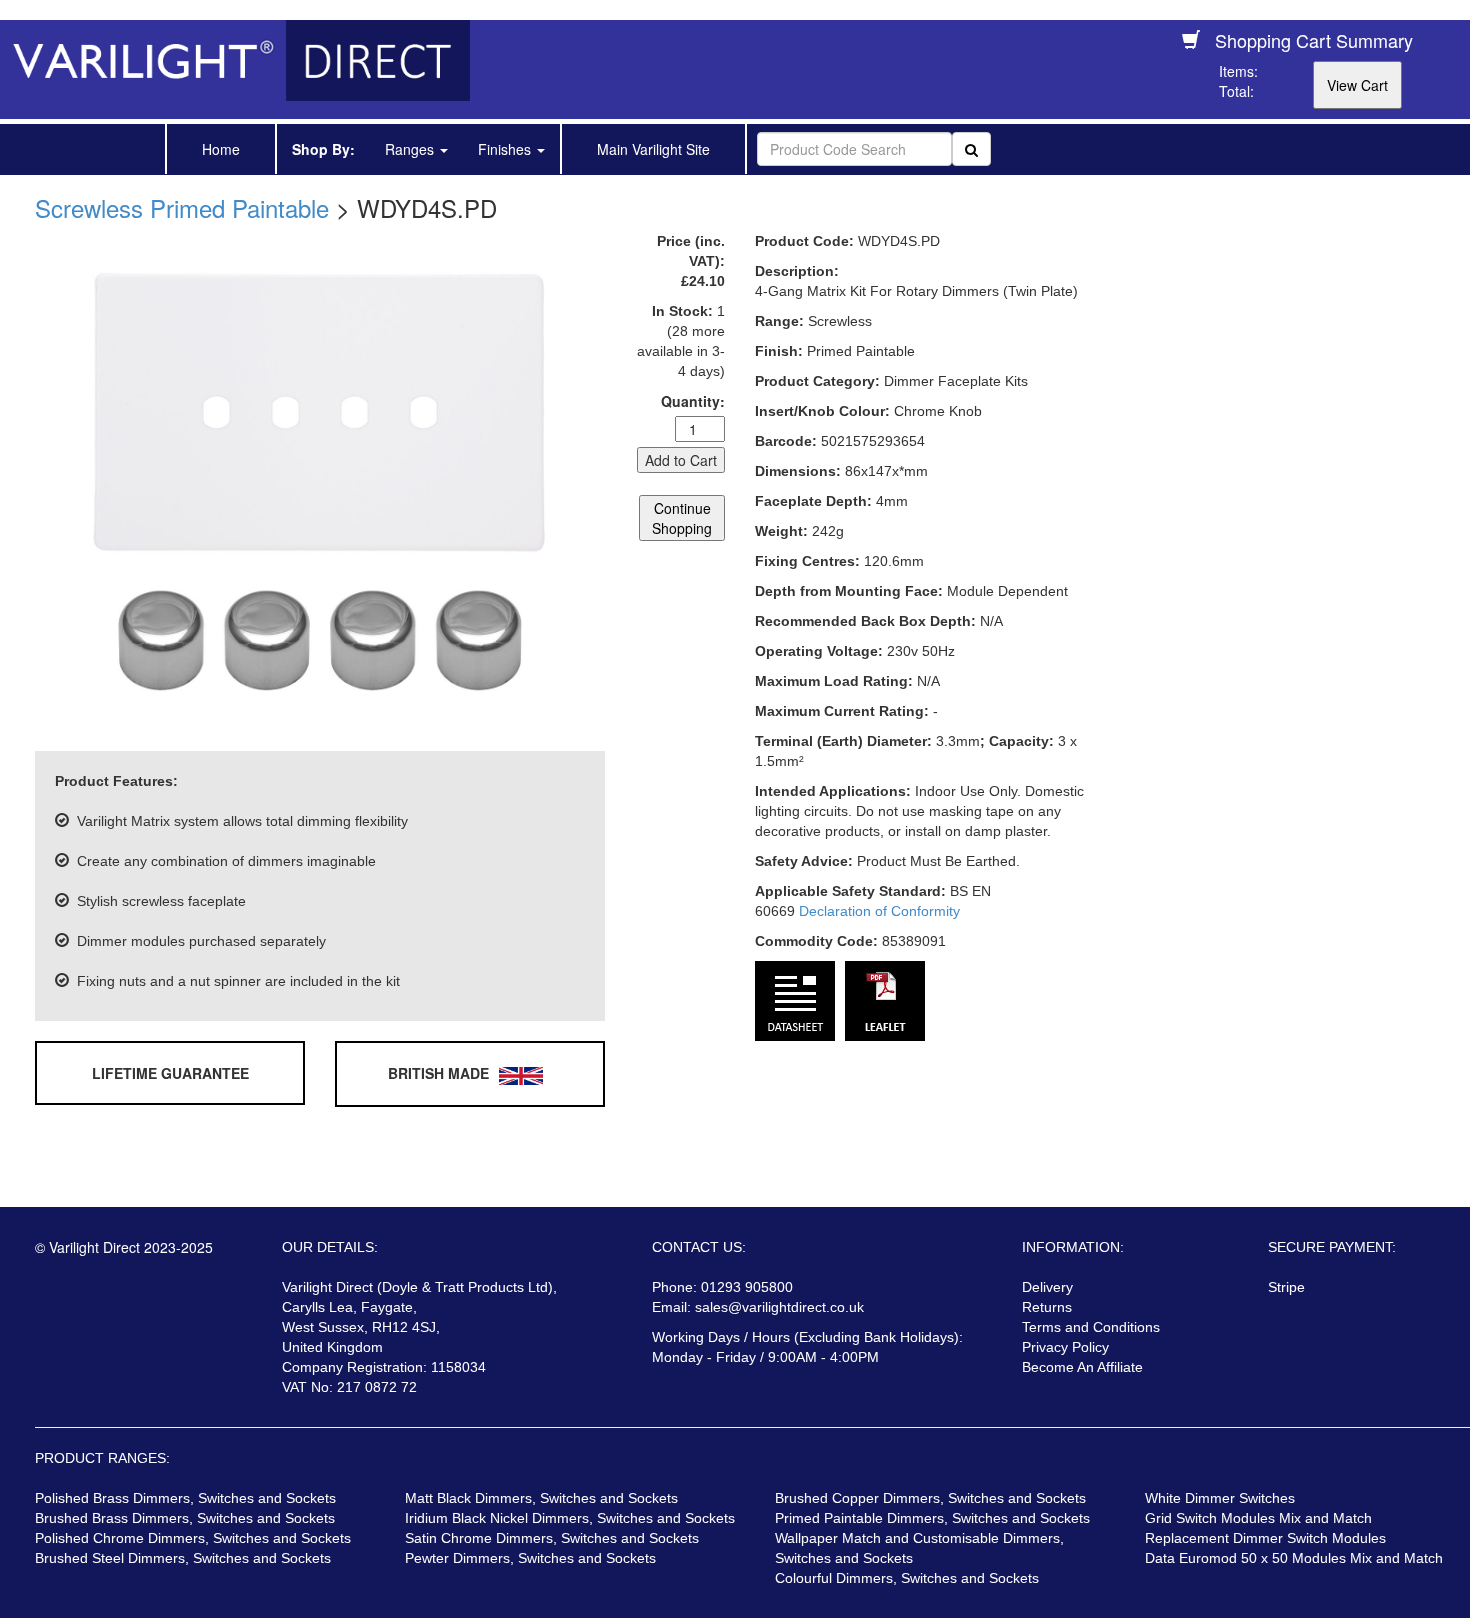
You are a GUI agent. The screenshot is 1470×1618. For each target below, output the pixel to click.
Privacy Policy (1065, 1347)
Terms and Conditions (1091, 1327)
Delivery (1047, 1287)
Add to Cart (681, 460)
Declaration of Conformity (879, 911)
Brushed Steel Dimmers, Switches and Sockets (183, 1558)
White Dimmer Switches (1220, 1498)
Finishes (506, 149)
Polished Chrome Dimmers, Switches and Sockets (193, 1538)
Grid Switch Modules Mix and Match (1258, 1518)
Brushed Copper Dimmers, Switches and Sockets (930, 1498)
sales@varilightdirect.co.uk (779, 1307)
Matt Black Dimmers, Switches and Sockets (541, 1498)
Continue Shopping (682, 518)
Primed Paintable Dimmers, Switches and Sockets (932, 1518)
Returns (1047, 1307)
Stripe (1286, 1287)
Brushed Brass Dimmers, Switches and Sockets (185, 1518)
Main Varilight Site (653, 149)
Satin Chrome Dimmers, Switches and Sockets (552, 1538)
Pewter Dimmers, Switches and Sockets (530, 1558)
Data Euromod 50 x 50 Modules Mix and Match (1294, 1558)
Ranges (411, 149)
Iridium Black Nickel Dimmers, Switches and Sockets (570, 1518)
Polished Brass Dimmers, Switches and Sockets (185, 1498)
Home (221, 149)
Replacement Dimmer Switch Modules (1265, 1538)
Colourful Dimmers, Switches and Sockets (907, 1578)
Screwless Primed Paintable (182, 207)
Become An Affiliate (1082, 1367)
